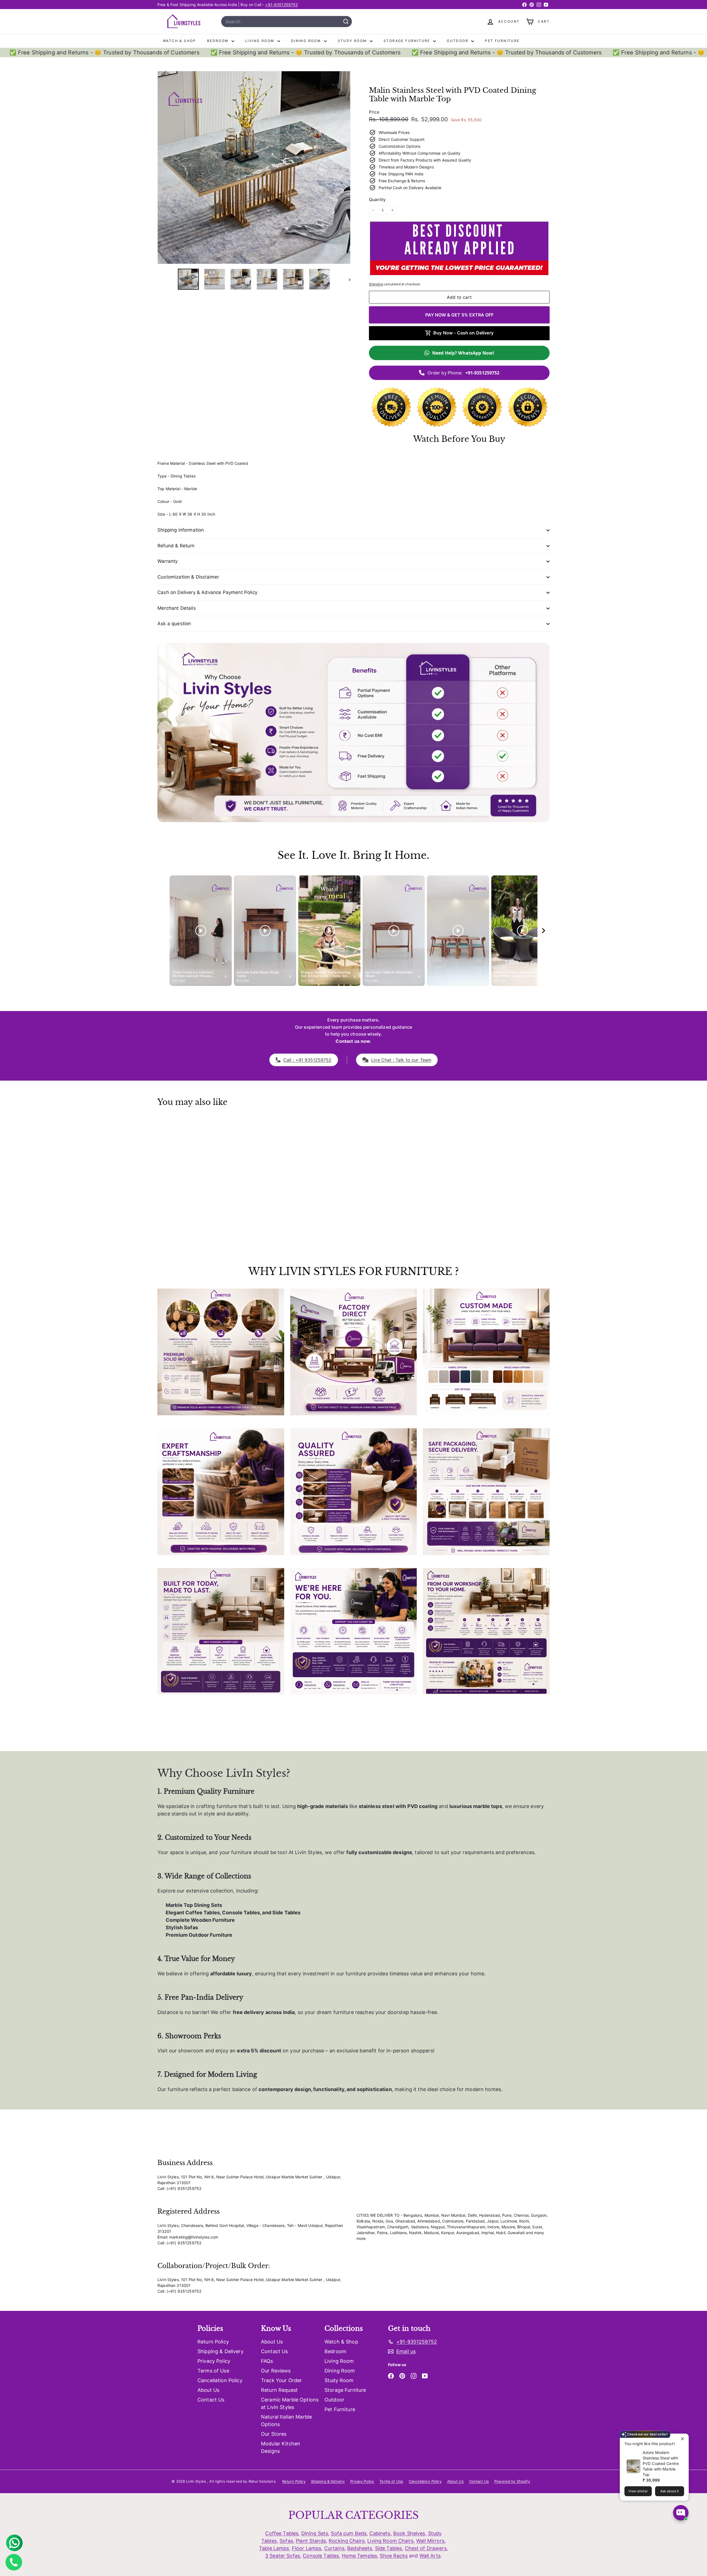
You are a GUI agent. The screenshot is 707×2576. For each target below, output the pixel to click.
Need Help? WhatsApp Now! (463, 353)
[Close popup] (684, 2439)
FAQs (267, 2361)
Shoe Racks (394, 2556)
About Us (208, 2390)
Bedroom (219, 41)
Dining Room (307, 41)
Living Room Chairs (390, 2541)
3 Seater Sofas (283, 2556)
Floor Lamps (307, 2548)
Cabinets (380, 2533)
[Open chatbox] (681, 2513)
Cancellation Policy (220, 2380)
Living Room (261, 41)
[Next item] (544, 931)
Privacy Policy (214, 2361)
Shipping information (181, 530)
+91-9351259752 (281, 5)
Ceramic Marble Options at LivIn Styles (290, 2403)
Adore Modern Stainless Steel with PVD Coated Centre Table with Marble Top (661, 2463)
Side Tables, (389, 2548)
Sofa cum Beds (349, 2533)
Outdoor (458, 41)
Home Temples (360, 2556)
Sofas (286, 2541)
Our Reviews (276, 2371)
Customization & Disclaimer (188, 577)
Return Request (279, 2390)
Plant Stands (311, 2541)
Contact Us (211, 2400)
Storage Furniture (408, 41)
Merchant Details (177, 608)
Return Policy (213, 2342)
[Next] (347, 279)
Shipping (376, 284)
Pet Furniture (502, 41)
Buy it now (459, 315)
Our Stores (274, 2434)
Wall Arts (430, 2556)
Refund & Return (176, 546)
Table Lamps (274, 2548)
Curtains (334, 2548)
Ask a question (174, 624)
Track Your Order (281, 2380)
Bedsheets (360, 2548)
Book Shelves (409, 2533)
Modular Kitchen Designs (281, 2447)
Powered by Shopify (512, 2481)
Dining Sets (315, 2533)
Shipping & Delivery (221, 2351)
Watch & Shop (180, 41)
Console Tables (321, 2556)
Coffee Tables (282, 2533)
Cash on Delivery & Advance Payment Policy (207, 592)
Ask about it (670, 2491)
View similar (638, 2491)
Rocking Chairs (347, 2541)
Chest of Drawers (426, 2548)
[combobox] (287, 22)
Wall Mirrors (430, 2541)
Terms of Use (213, 2371)
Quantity (377, 200)
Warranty (167, 561)
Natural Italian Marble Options (286, 2421)
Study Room (353, 41)
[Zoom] (254, 167)
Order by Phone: (464, 373)
